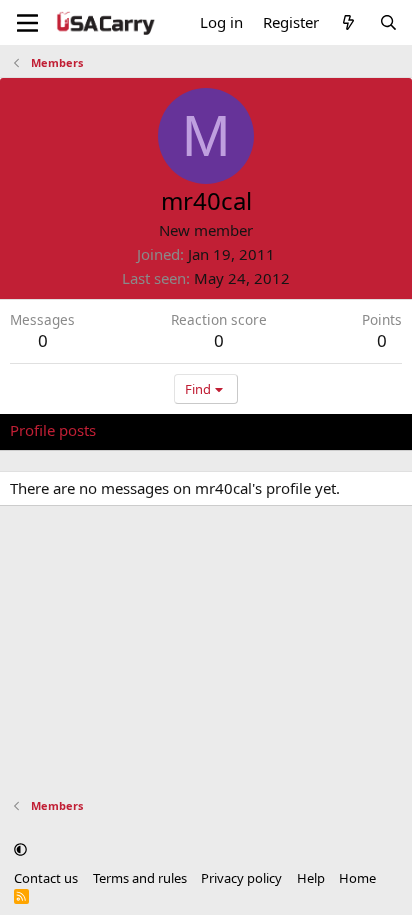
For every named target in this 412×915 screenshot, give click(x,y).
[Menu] (27, 23)
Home (357, 878)
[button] (20, 849)
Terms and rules (140, 878)
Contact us (46, 878)
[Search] (388, 22)
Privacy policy (241, 878)
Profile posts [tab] (53, 430)
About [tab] (330, 430)
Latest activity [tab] (163, 430)
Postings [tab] (259, 430)
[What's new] (348, 22)
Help (311, 878)
